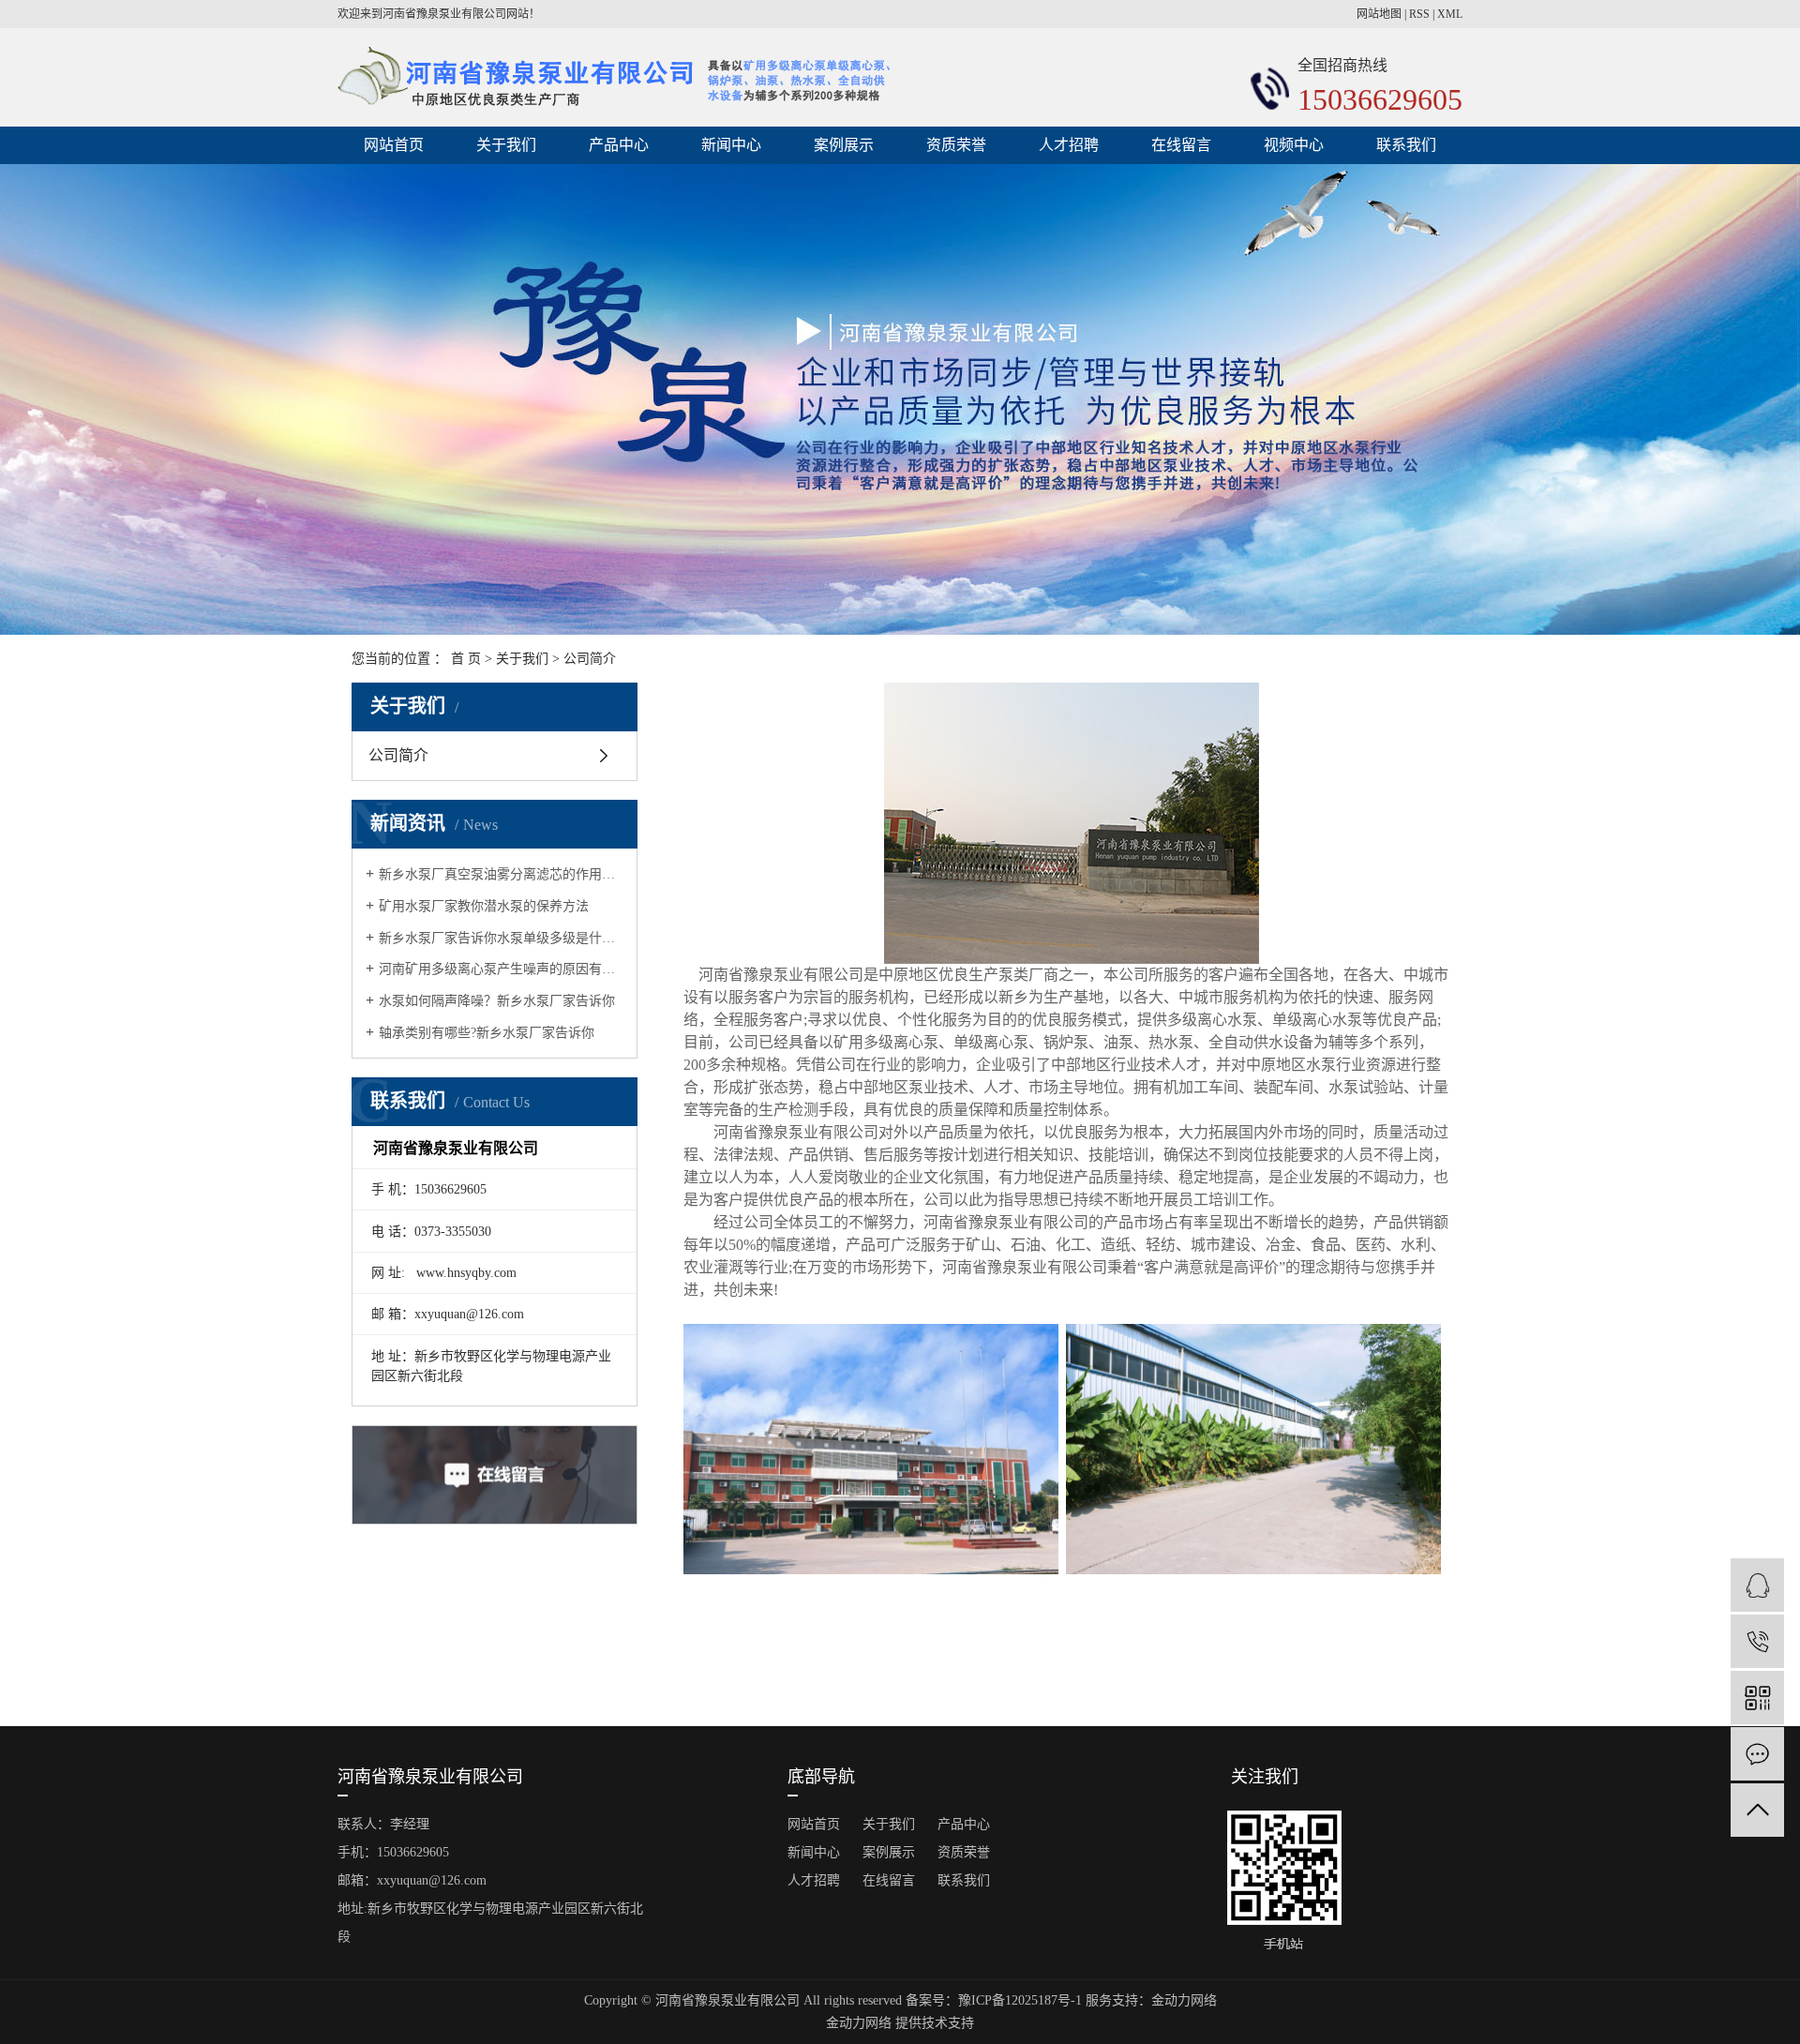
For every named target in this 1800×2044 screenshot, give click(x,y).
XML (1450, 14)
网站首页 (394, 145)
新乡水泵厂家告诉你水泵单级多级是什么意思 (501, 938)
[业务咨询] (1757, 1585)
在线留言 (1181, 145)
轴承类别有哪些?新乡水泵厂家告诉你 (487, 1033)
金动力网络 (1184, 2000)
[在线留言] (1757, 1754)
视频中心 (1294, 145)
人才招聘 (1069, 145)
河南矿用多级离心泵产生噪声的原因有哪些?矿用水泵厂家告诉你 (501, 969)
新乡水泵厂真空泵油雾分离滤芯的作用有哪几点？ (501, 874)
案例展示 (844, 145)
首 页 (466, 659)
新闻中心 (731, 145)
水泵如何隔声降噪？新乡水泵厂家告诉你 (497, 1001)
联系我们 (1406, 145)
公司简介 (398, 755)
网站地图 (1379, 14)
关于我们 (506, 145)
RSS (1419, 14)
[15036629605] (1757, 1641)
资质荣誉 (956, 145)
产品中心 (619, 145)
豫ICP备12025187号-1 (1020, 2000)
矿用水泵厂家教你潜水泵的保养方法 (484, 906)
